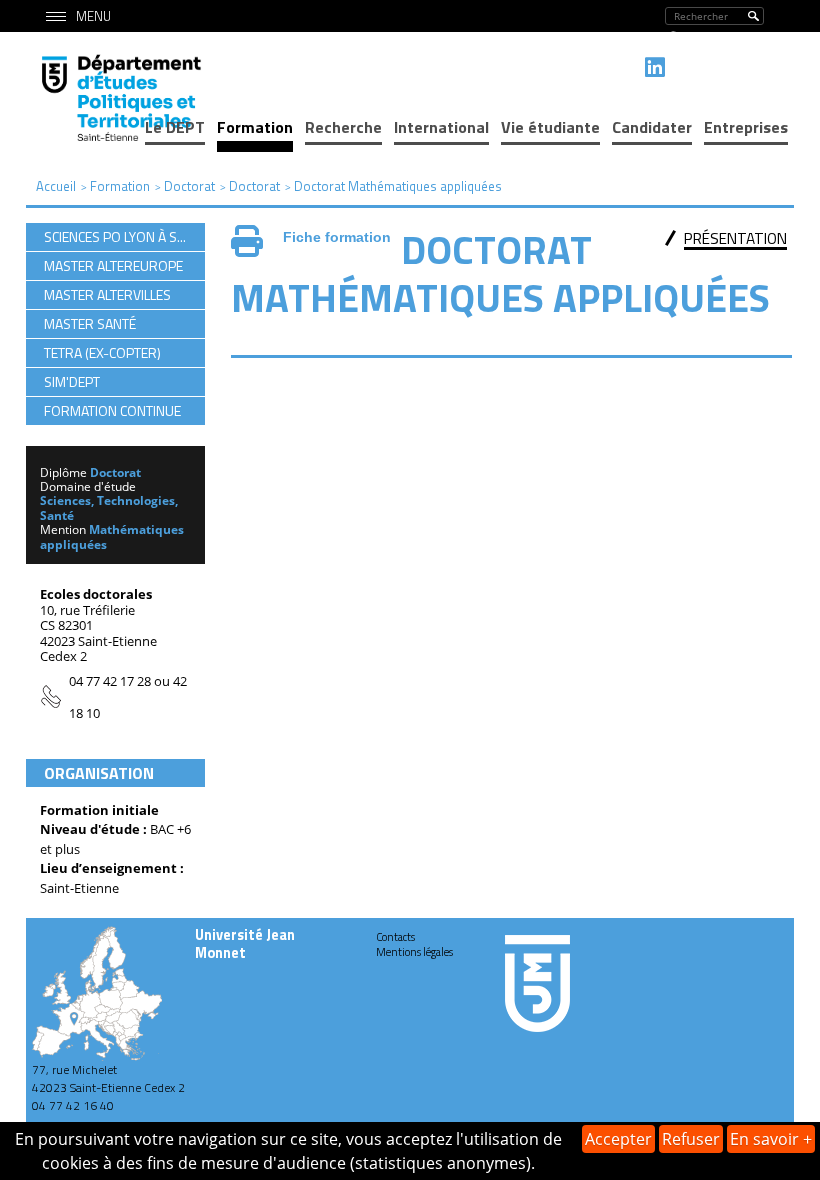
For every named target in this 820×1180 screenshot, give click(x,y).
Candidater (652, 127)
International (441, 127)
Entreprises (746, 127)
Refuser (691, 1139)
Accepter (618, 1139)
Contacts (395, 937)
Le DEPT (175, 127)
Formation (255, 127)
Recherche (343, 127)
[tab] (735, 240)
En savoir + (771, 1139)
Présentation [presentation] (735, 238)
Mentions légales (414, 952)
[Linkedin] (655, 67)
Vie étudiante (550, 127)
